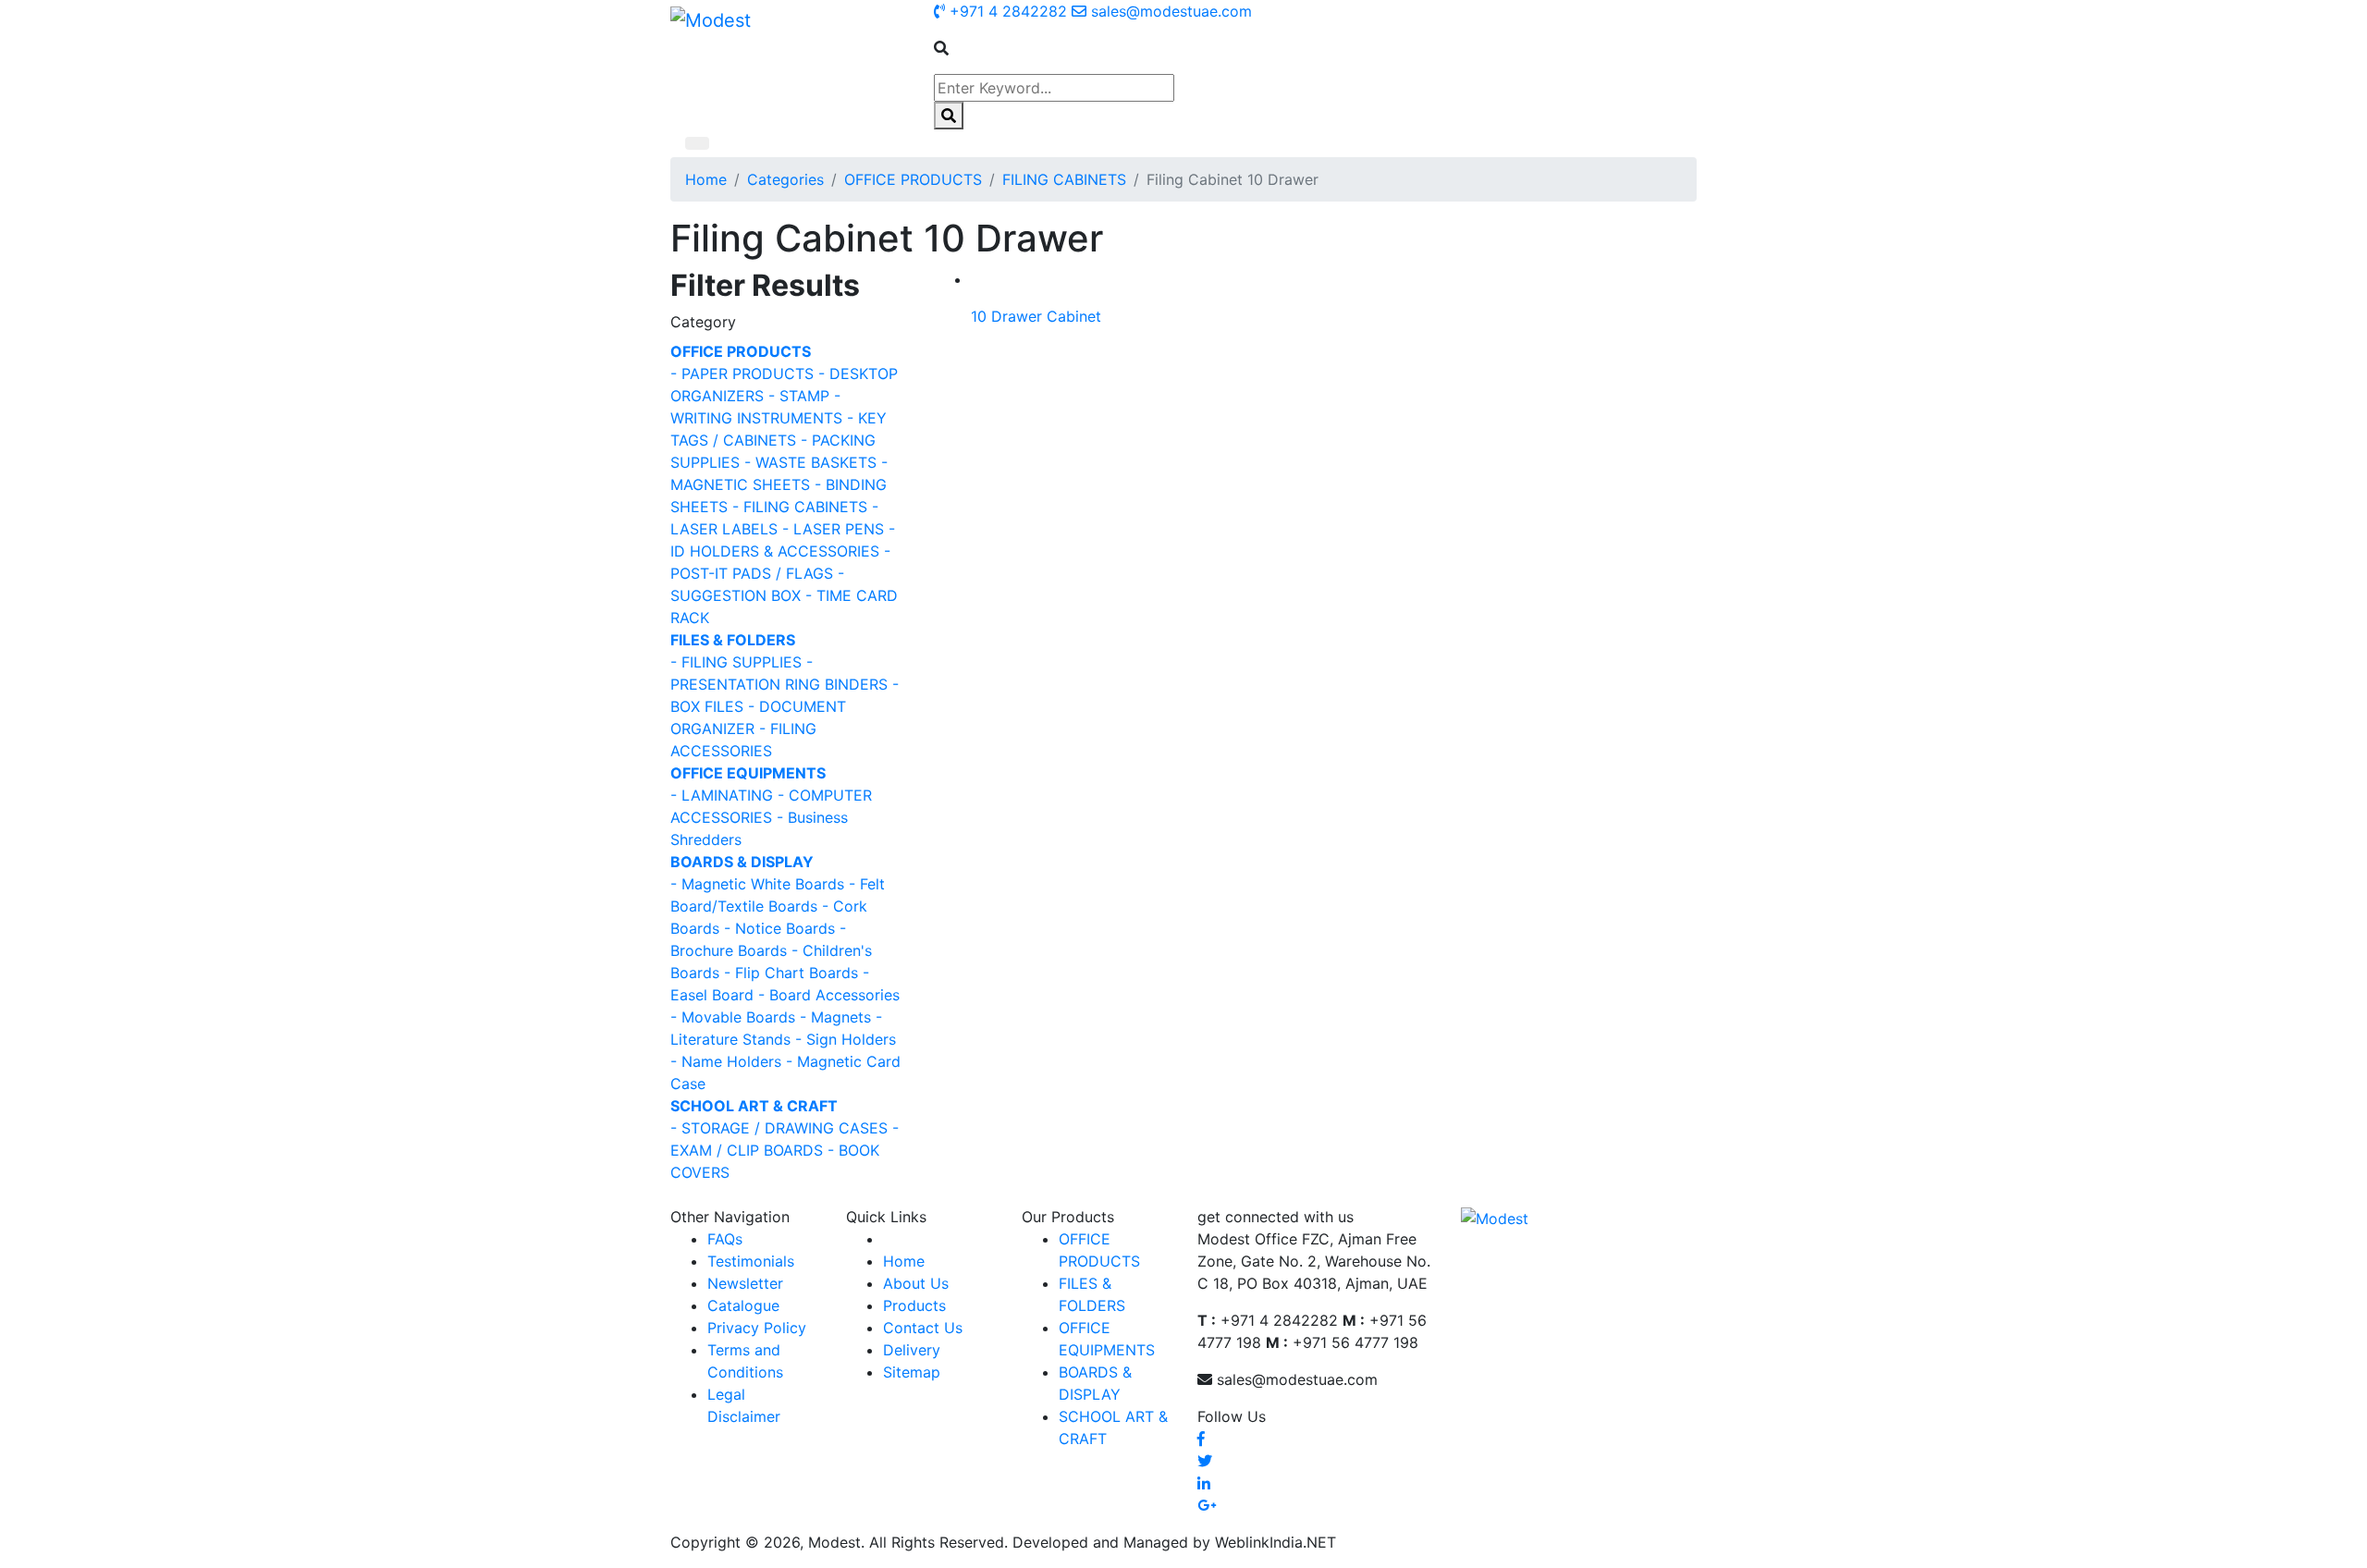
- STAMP (799, 396)
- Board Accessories (829, 995)
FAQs (725, 1239)
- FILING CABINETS (800, 507)
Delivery (912, 1350)
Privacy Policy (757, 1328)
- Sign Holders (846, 1039)
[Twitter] (1205, 1461)
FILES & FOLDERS (733, 640)
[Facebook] (1201, 1439)
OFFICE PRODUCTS (913, 179)
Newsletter (745, 1283)
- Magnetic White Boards (757, 884)
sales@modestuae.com (1169, 11)
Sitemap (912, 1372)
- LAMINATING (722, 795)
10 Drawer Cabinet (1036, 316)
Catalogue (743, 1305)
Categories (785, 179)
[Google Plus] (1207, 1505)
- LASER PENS (833, 529)
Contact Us (923, 1328)
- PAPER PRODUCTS (742, 374)
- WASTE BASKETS (810, 462)
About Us (916, 1283)
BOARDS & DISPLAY (742, 862)
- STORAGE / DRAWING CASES (779, 1128)
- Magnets (835, 1017)
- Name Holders (726, 1061)
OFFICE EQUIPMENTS (748, 773)
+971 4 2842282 (1006, 11)
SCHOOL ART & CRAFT (754, 1106)
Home (706, 179)
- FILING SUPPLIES (736, 662)
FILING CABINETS (1064, 179)
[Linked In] (1204, 1483)
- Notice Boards (779, 928)
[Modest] (711, 19)
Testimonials (751, 1261)
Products (914, 1305)
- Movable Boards (733, 1017)
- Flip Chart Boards (791, 973)
